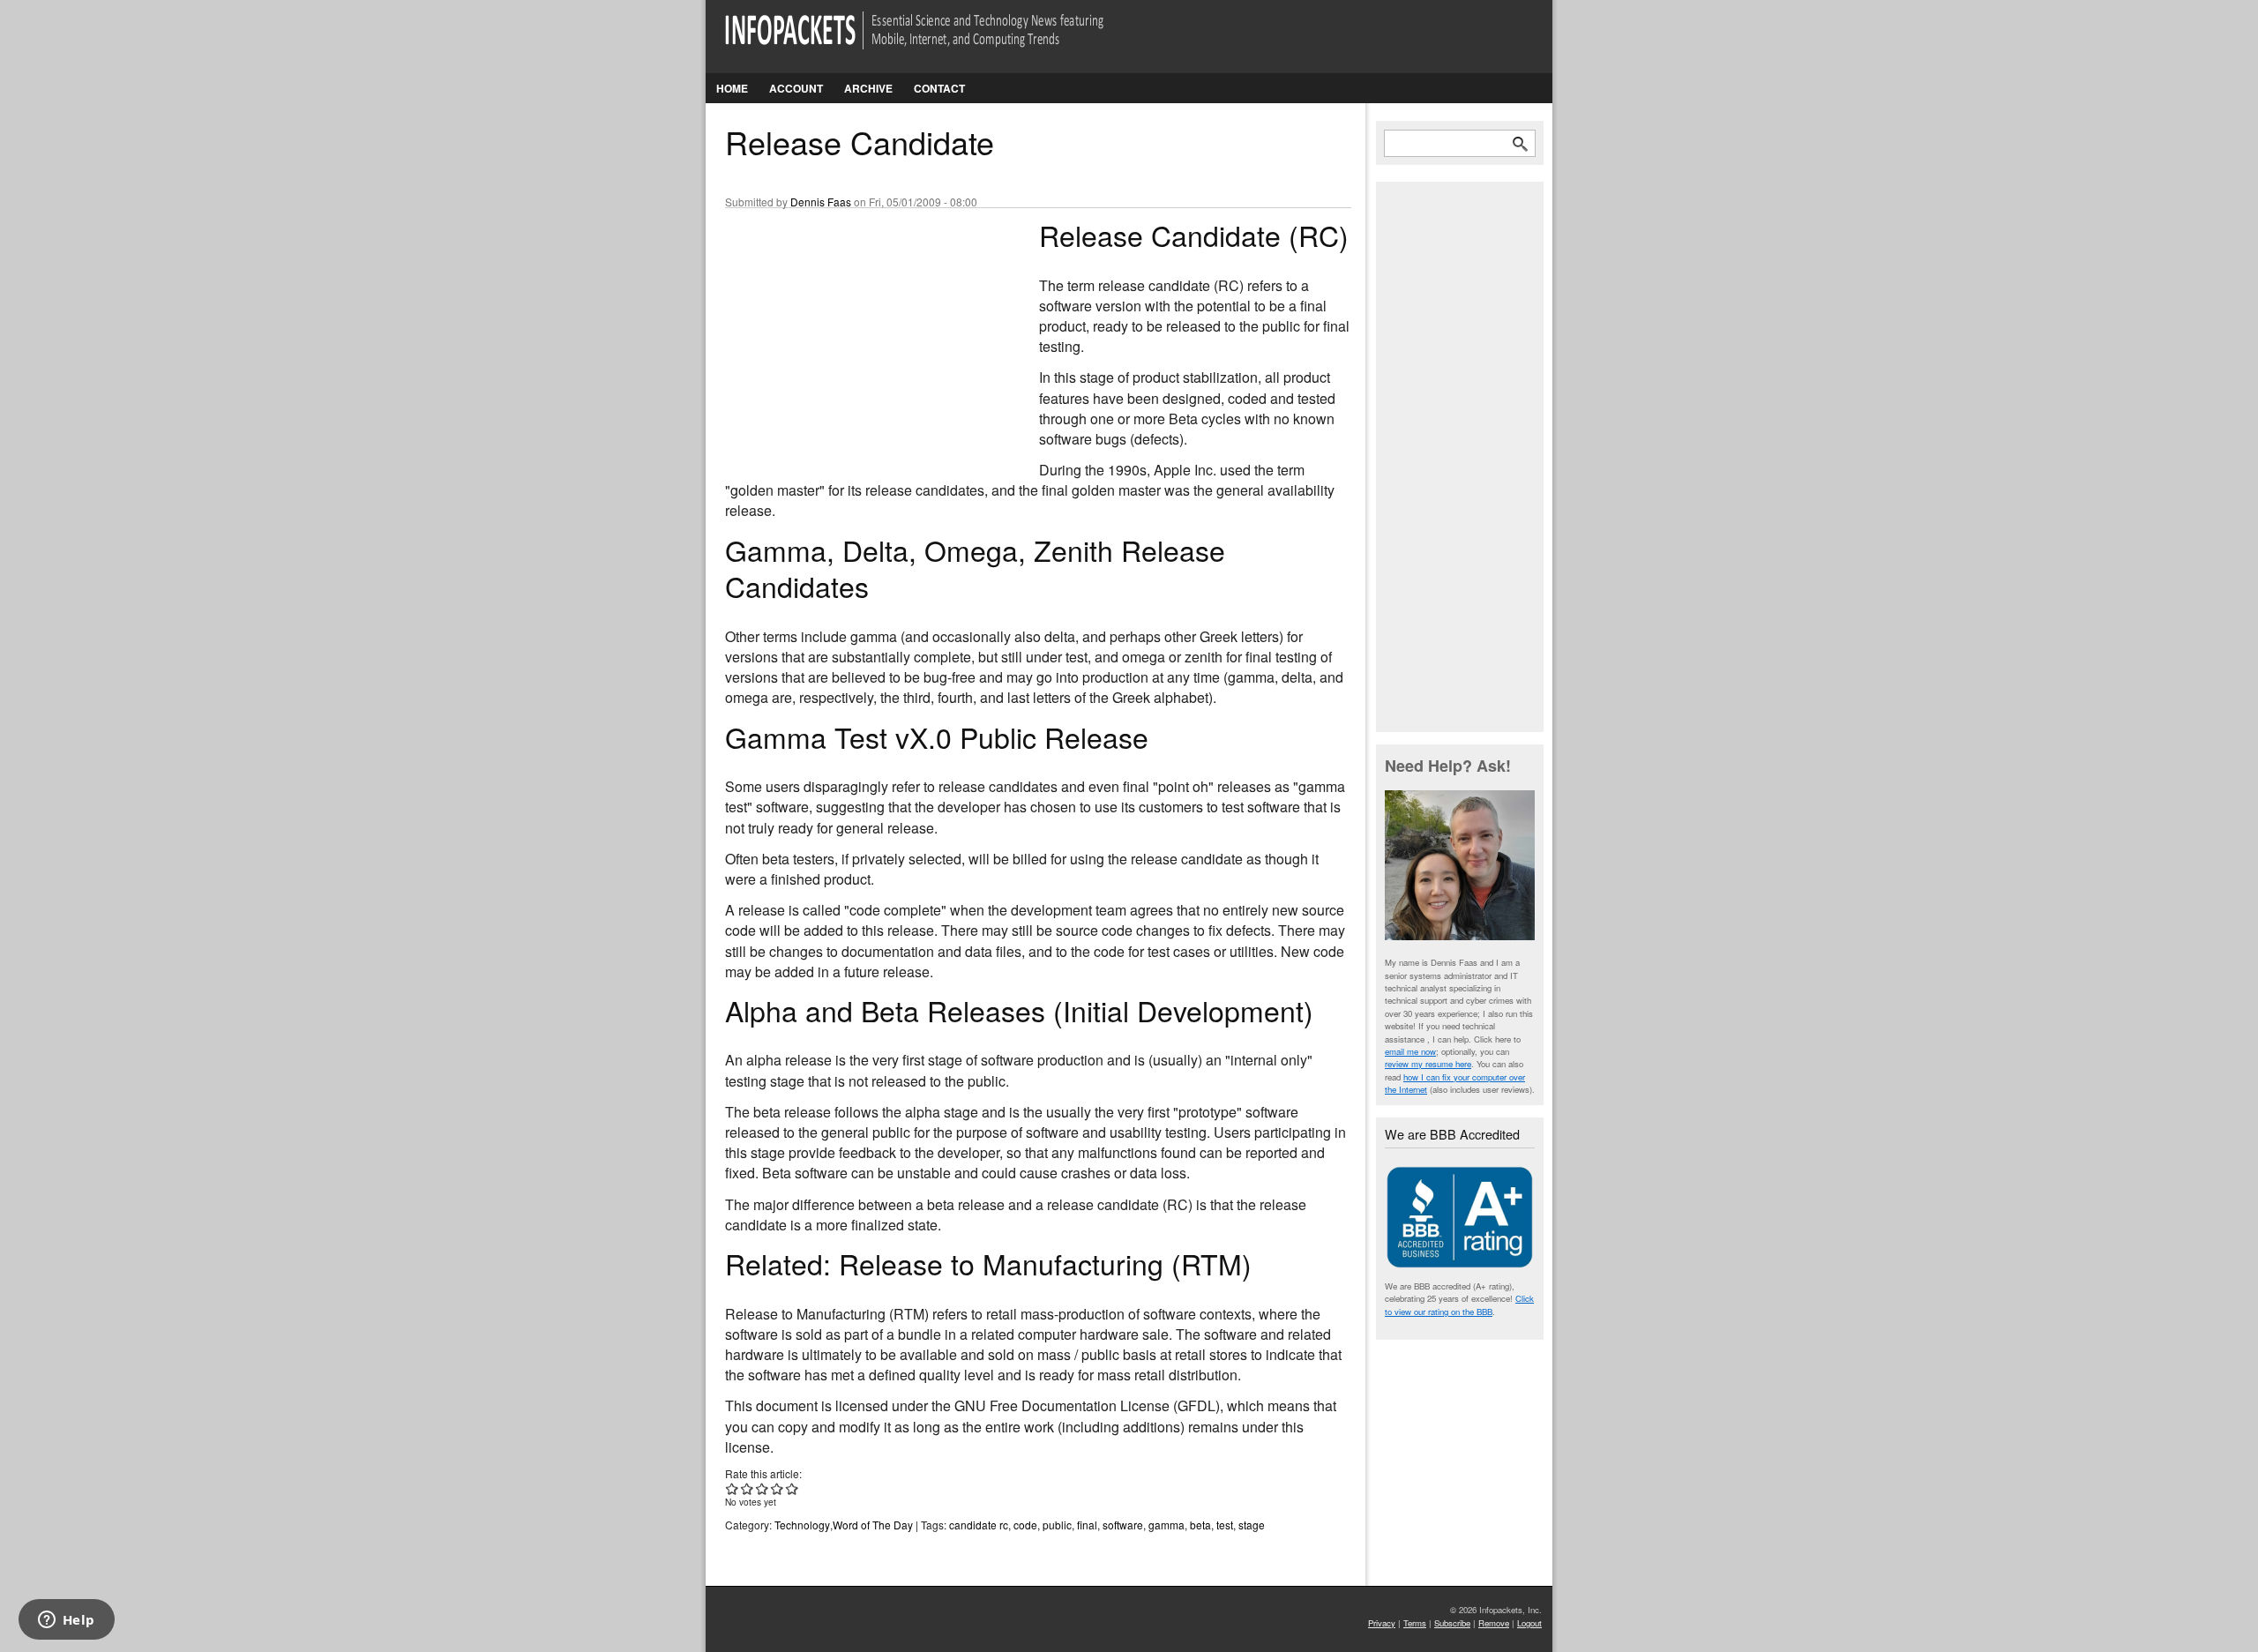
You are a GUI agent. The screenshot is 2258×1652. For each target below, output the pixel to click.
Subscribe (1452, 1623)
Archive (868, 88)
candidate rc (979, 1525)
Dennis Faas (821, 202)
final (1087, 1525)
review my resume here (1428, 1064)
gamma (1166, 1525)
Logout (1529, 1623)
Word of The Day (873, 1525)
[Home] (939, 41)
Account (796, 88)
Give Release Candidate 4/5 (778, 1488)
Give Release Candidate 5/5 (793, 1488)
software (1123, 1525)
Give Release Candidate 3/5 (763, 1488)
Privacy (1382, 1623)
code (1025, 1525)
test (1225, 1525)
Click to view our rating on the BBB (1459, 1304)
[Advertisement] (857, 334)
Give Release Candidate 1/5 (733, 1488)
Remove (1494, 1623)
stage (1252, 1525)
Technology (802, 1525)
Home (732, 88)
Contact (939, 88)
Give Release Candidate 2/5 (748, 1488)
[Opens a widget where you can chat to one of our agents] (66, 1621)
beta (1200, 1525)
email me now (1410, 1051)
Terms (1415, 1623)
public (1057, 1525)
